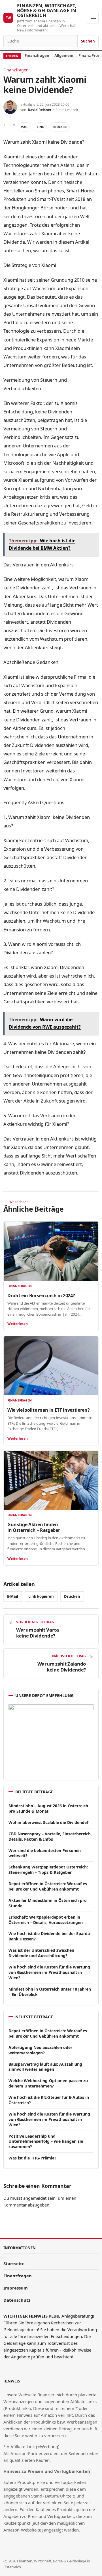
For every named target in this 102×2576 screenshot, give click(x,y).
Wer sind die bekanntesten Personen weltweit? (45, 1853)
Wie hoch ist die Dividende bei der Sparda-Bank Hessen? (50, 1936)
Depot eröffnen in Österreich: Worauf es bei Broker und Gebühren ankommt (48, 1886)
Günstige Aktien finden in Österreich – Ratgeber (34, 1527)
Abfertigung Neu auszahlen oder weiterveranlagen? (40, 2050)
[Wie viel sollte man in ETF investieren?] (51, 1366)
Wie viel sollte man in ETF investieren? (49, 1410)
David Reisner (40, 110)
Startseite (14, 2263)
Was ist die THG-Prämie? (32, 2158)
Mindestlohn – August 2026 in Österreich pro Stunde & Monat (48, 1808)
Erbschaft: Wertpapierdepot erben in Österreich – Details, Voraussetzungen (46, 1920)
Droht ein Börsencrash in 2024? (41, 1296)
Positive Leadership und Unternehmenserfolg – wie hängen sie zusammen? (46, 2141)
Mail (24, 127)
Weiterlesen (18, 1324)
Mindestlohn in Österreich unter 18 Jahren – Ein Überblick (50, 1992)
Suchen (88, 41)
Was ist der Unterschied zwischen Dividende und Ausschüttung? (41, 1953)
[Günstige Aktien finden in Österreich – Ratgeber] (51, 1480)
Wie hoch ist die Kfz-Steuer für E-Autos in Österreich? (49, 2100)
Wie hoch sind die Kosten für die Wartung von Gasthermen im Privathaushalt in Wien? (49, 1972)
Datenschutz (17, 2300)
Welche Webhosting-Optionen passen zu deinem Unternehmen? (48, 2083)
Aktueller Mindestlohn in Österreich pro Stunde (48, 1903)
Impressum (16, 2288)
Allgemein (64, 56)
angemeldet (35, 2198)
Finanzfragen (37, 56)
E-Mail (13, 1596)
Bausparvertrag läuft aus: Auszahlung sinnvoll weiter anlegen (45, 2067)
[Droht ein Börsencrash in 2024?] (51, 1251)
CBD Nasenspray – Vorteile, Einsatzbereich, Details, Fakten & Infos (50, 1836)
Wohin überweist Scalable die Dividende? (49, 1822)
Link (40, 127)
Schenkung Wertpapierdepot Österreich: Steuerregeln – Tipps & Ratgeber (48, 1870)
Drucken (60, 127)
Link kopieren (41, 1596)
